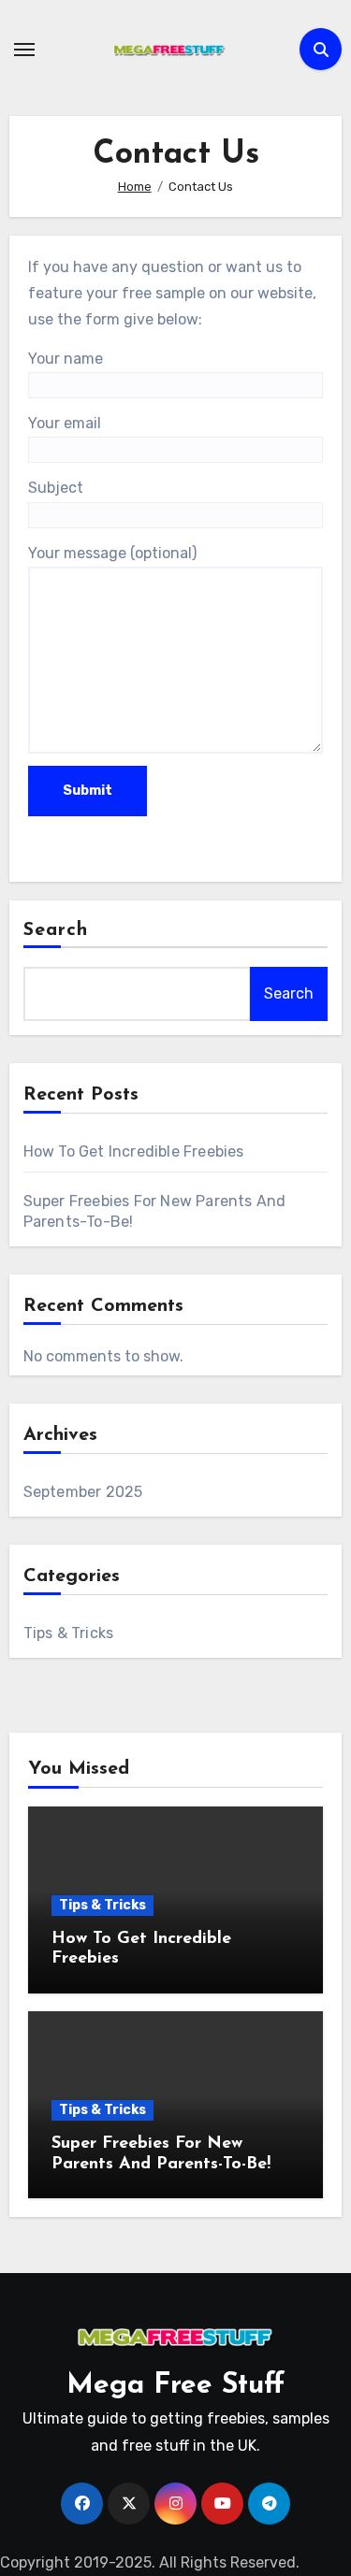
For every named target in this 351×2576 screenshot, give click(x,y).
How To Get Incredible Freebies (134, 1151)
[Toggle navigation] (24, 50)
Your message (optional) (112, 553)
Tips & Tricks (69, 1633)
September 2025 (83, 1492)
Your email (65, 423)
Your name (66, 359)
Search (56, 930)
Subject (56, 488)
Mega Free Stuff (175, 2386)
